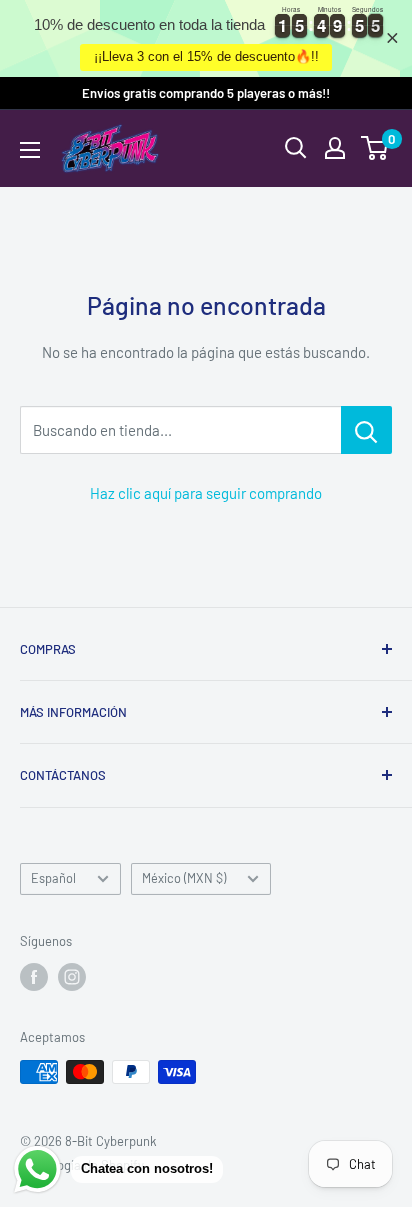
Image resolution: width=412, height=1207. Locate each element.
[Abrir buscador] (296, 148)
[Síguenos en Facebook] (34, 977)
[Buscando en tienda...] (366, 430)
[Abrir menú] (30, 150)
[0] (375, 148)
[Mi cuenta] (335, 148)
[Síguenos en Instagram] (72, 977)
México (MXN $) (184, 878)
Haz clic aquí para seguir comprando (206, 493)
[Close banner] (392, 38)
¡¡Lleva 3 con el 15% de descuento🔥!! (206, 56)
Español (53, 878)
